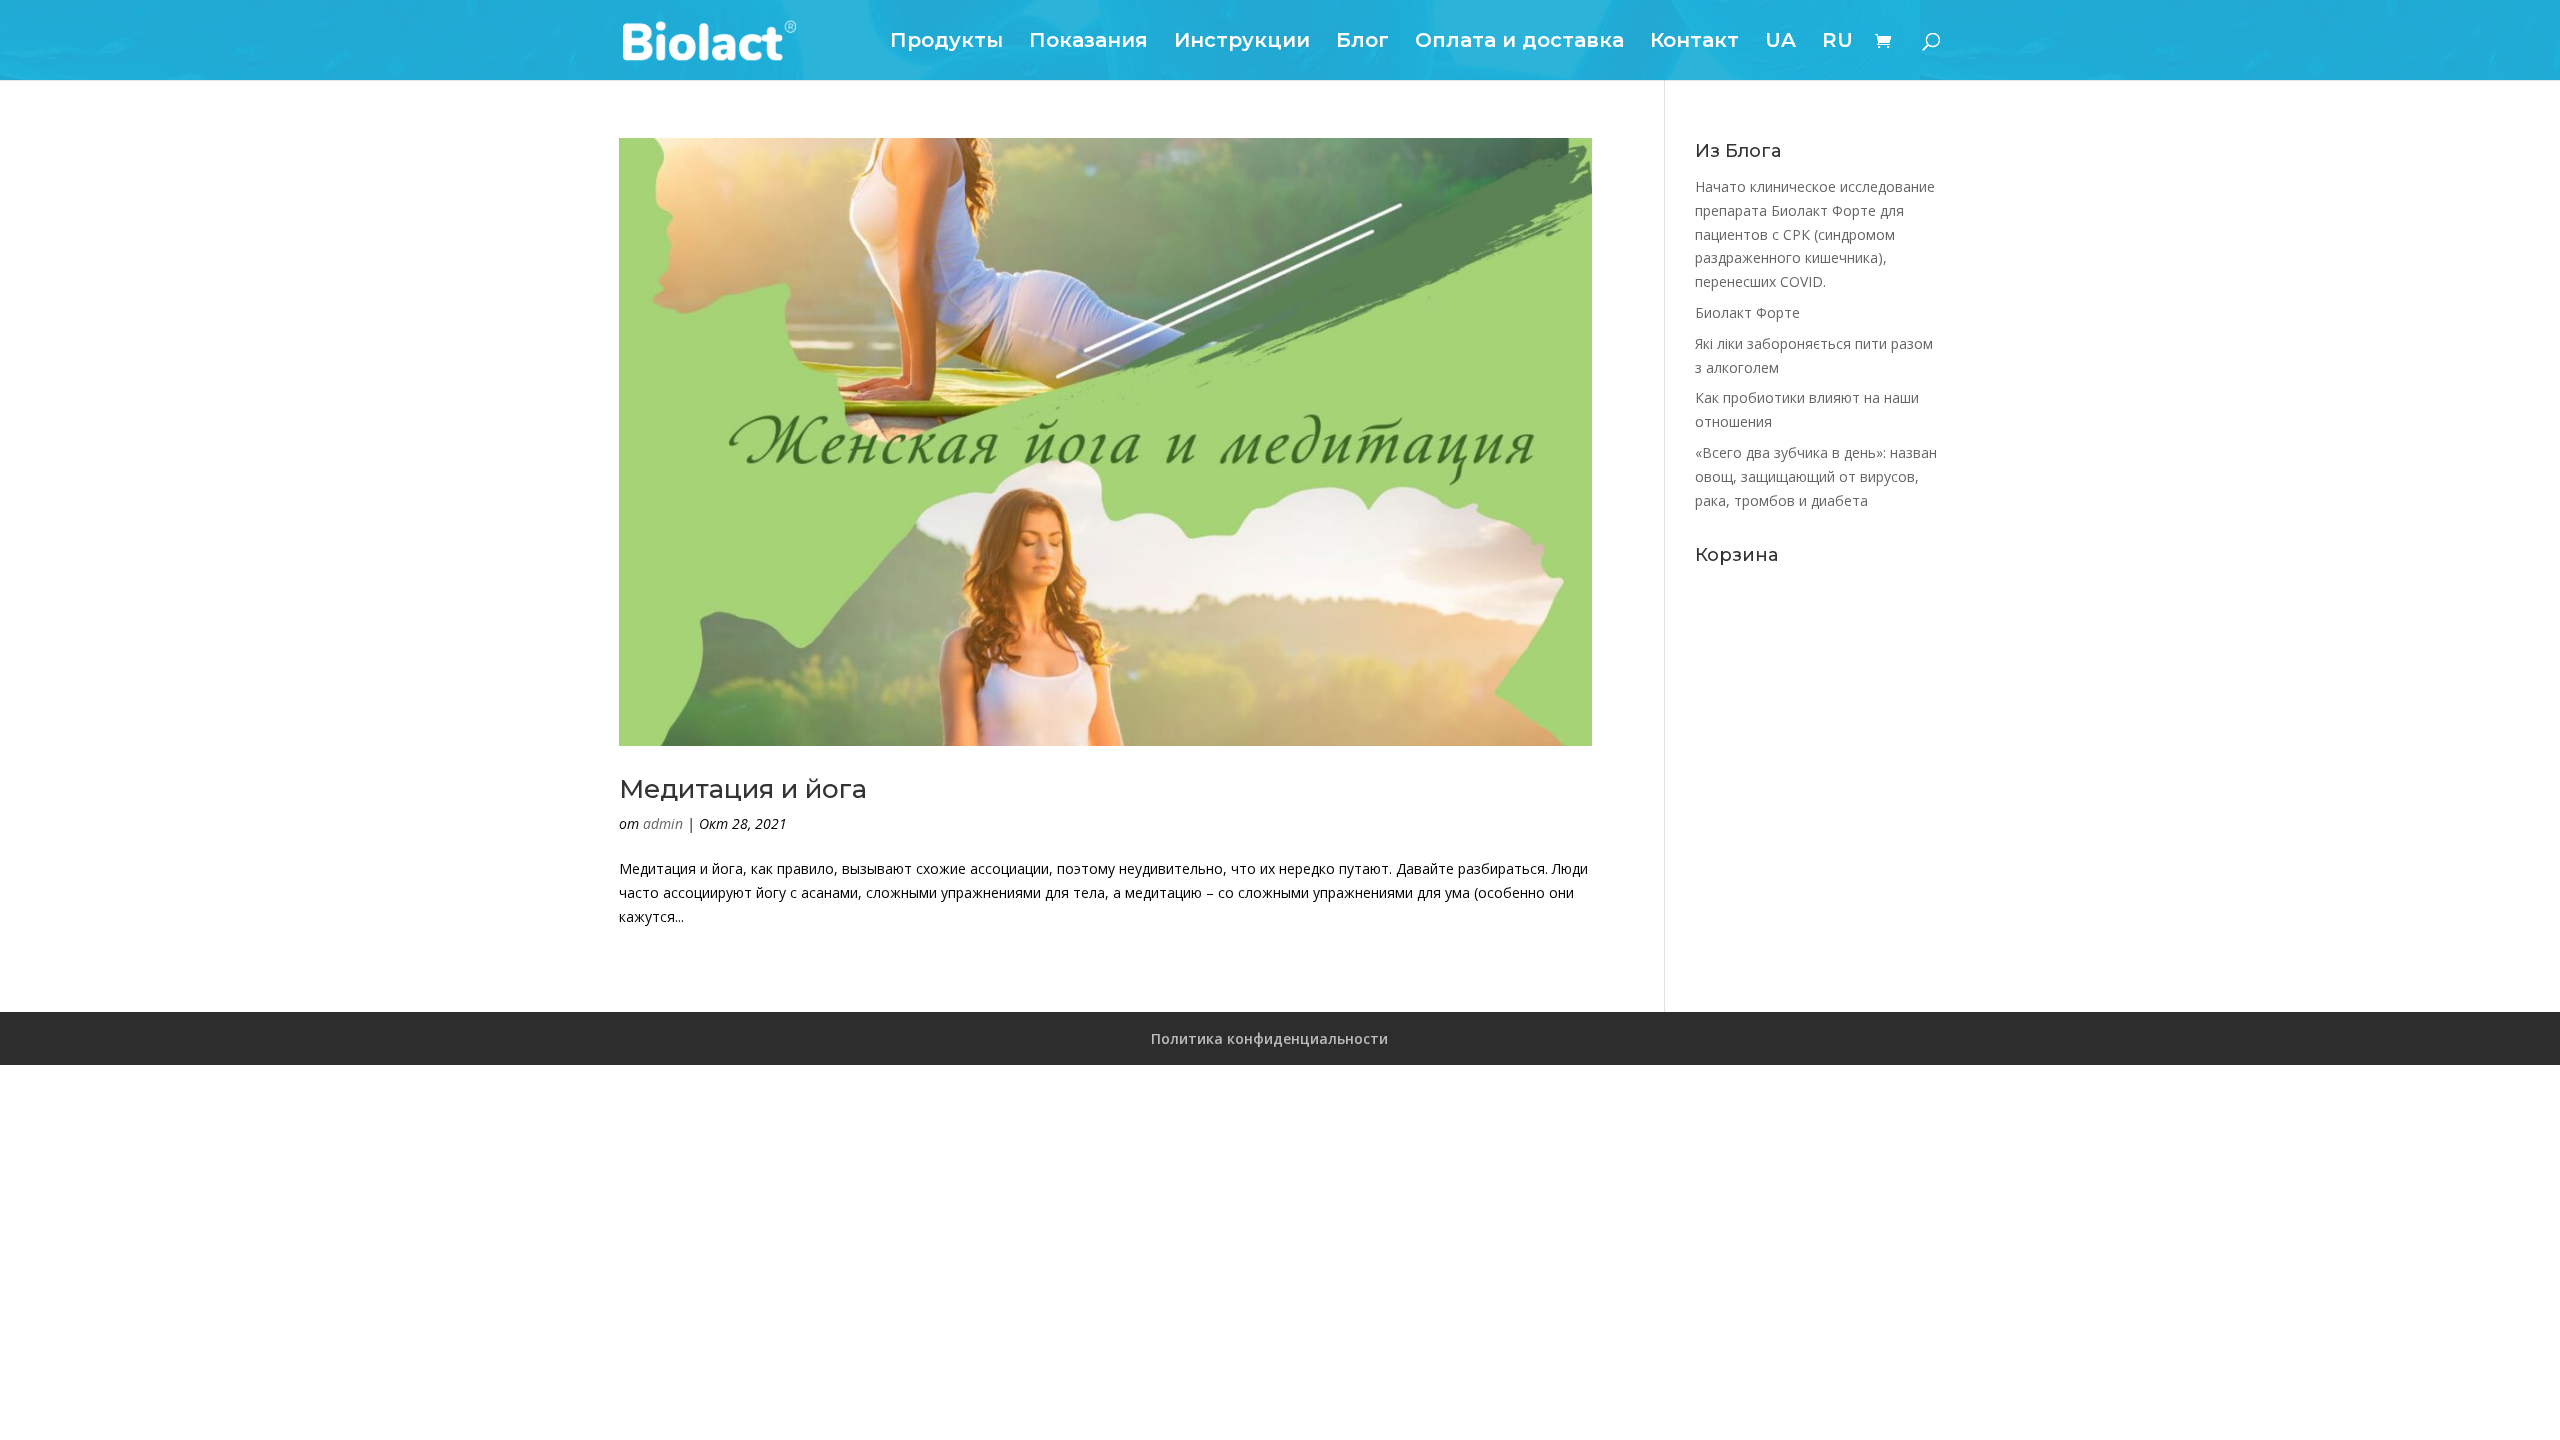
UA (1780, 42)
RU (1837, 42)
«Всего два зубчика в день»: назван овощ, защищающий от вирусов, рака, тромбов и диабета (1816, 476)
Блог (1362, 42)
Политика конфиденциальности (1269, 1038)
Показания (1088, 42)
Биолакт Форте (1747, 312)
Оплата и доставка (1519, 42)
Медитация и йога (743, 789)
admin (663, 823)
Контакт (1694, 42)
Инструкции (1242, 42)
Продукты (946, 42)
